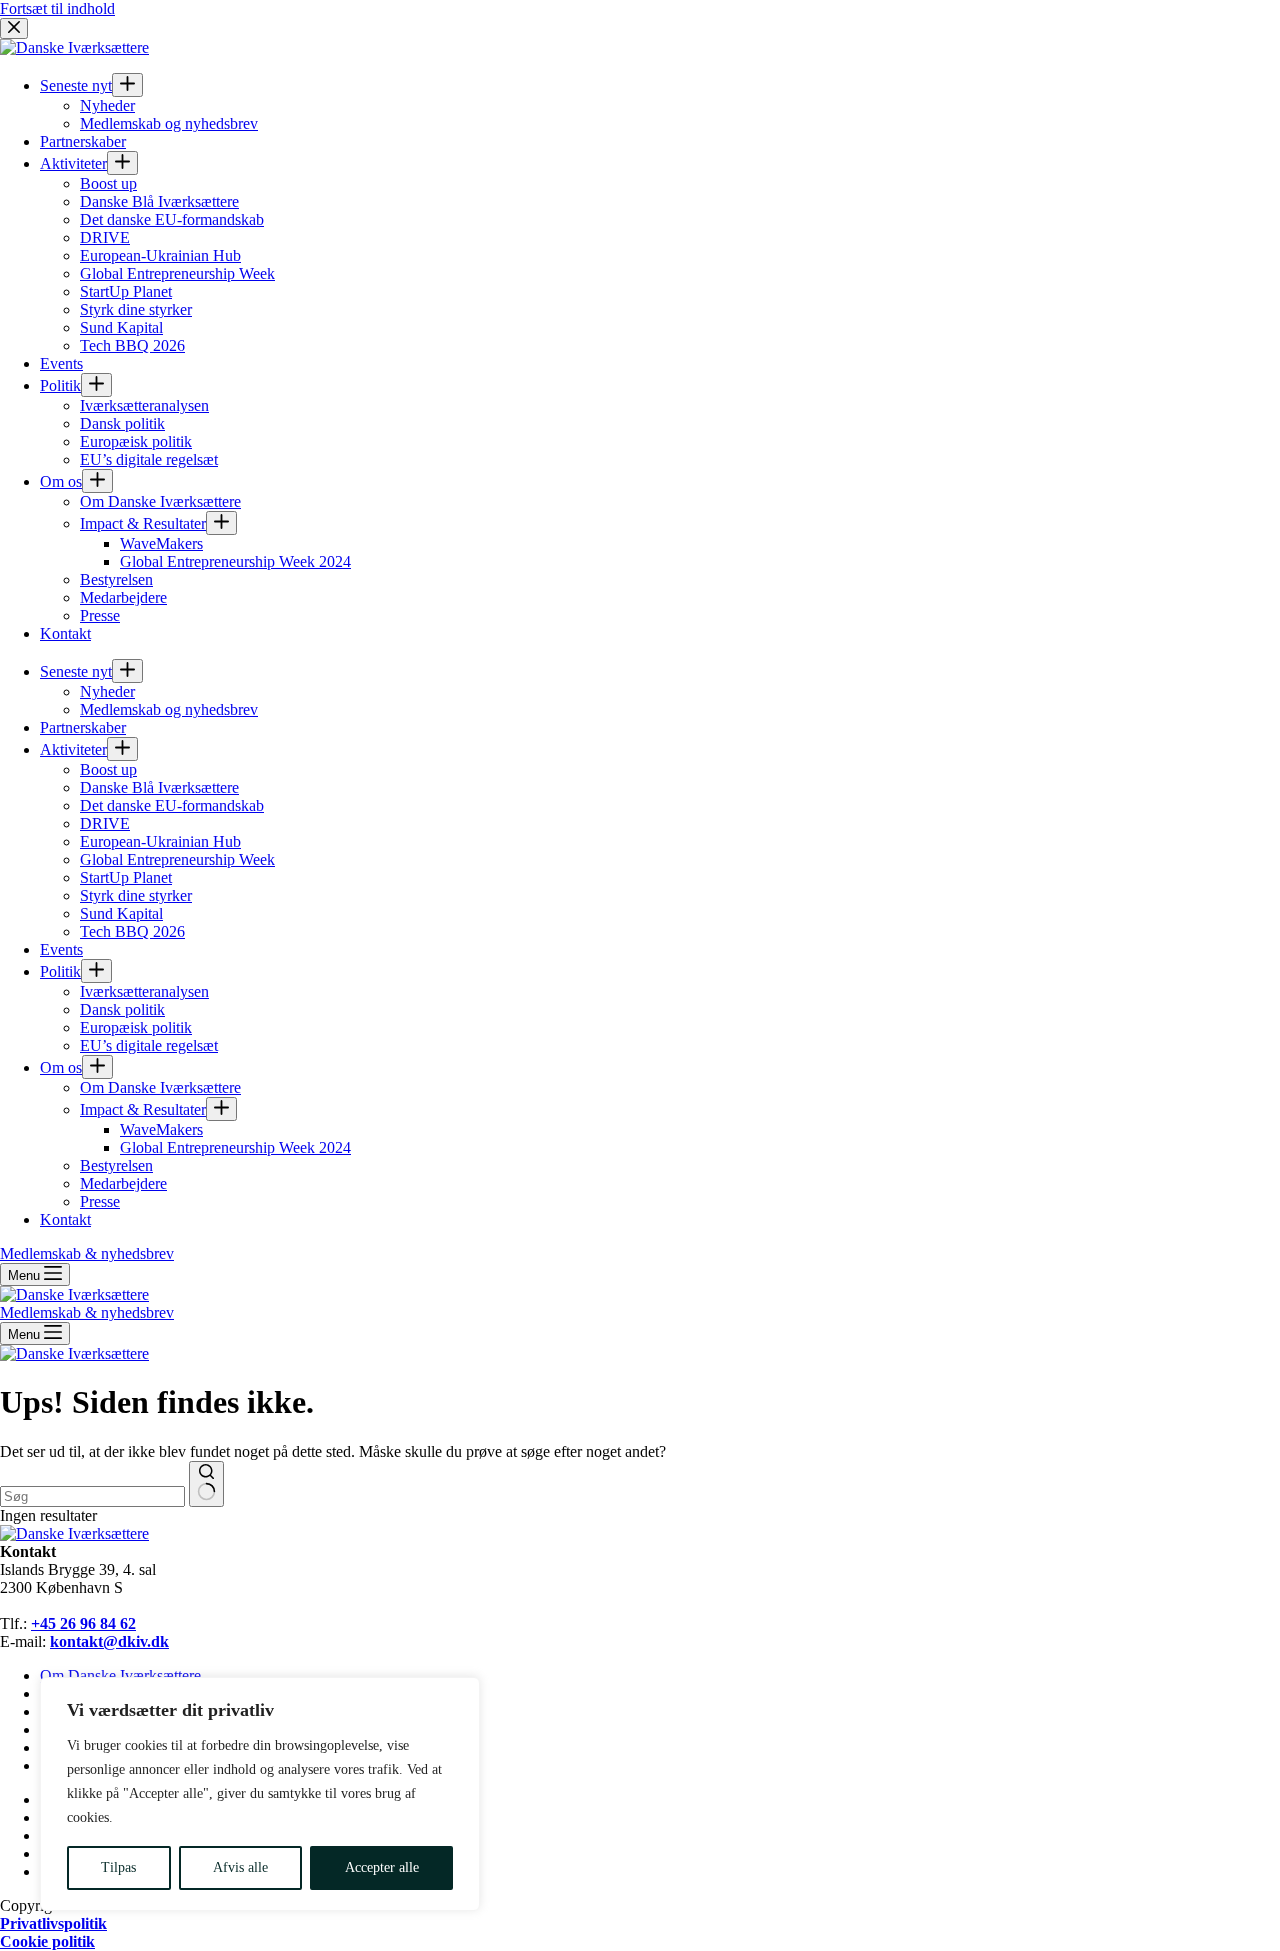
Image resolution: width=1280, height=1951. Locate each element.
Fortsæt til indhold (57, 8)
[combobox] (92, 1496)
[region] (260, 1794)
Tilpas (118, 1867)
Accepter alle (382, 1867)
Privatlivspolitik (53, 1923)
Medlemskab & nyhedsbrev (87, 1312)
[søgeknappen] (206, 1484)
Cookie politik (47, 1941)
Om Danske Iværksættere (120, 1675)
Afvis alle (240, 1867)
